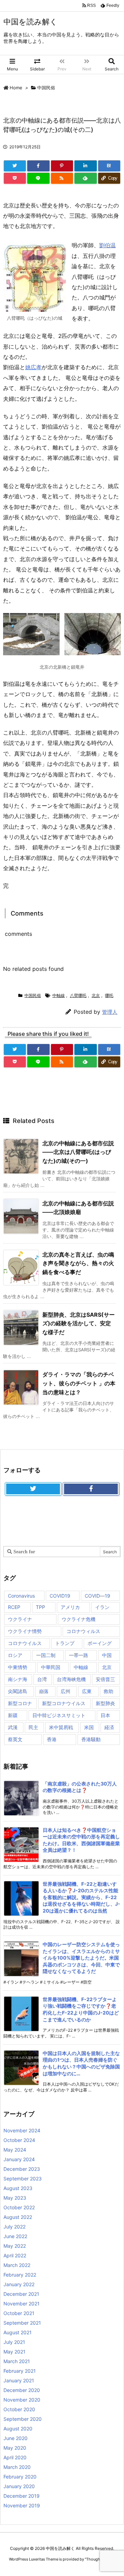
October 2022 (19, 2207)
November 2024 (22, 2130)
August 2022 (18, 2217)
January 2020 (19, 2486)
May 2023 (15, 2198)
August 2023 (18, 2188)
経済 (109, 1727)
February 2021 (20, 2371)
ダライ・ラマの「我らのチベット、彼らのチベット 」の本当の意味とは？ (79, 1383)
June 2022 (15, 2236)
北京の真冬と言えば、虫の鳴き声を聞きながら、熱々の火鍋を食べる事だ (78, 1263)
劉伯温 (107, 245)
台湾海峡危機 (71, 1679)
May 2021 (14, 2352)
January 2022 (19, 2284)
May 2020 (15, 2448)
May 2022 (15, 2246)
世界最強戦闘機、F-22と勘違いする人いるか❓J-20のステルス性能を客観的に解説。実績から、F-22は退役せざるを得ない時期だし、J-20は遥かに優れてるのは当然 (81, 1897)
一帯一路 (79, 1655)
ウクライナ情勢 (25, 1631)
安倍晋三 (105, 1679)
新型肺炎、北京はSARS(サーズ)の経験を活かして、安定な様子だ (79, 1323)
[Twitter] (15, 166)
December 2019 (22, 2496)
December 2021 (21, 2294)
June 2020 (15, 2438)
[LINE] (38, 178)
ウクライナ (20, 1619)
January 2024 (19, 2159)
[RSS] (62, 178)
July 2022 (14, 2227)
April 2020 (15, 2457)
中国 (107, 1655)
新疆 (13, 1715)
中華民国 (51, 1667)
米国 (89, 1727)
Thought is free (100, 2559)
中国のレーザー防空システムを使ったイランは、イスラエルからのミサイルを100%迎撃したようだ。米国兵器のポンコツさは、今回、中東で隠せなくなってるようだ (81, 1958)
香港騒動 (91, 1739)
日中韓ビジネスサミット (59, 1715)
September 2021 (22, 2323)
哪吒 (109, 995)
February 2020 (20, 2477)
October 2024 (19, 2140)
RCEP (14, 1607)
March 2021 (17, 2361)
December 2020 (22, 2390)
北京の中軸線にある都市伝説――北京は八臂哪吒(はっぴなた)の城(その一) (78, 1152)
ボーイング (100, 1643)
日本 (105, 1715)
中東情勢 (18, 1667)
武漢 (13, 1727)
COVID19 (60, 1596)
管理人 (110, 1012)
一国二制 (46, 1655)
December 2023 (22, 2169)
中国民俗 (46, 88)
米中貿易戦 (61, 1727)
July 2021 (14, 2342)
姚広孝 (33, 367)
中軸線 (59, 995)
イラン (102, 1607)
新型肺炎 (105, 1703)
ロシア (15, 1655)
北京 (96, 995)
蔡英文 (15, 1739)
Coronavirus (21, 1596)
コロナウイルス (25, 1643)
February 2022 (20, 2275)
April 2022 (15, 2255)
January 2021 (19, 2380)
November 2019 (22, 2505)
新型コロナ (20, 1703)
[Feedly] (85, 178)
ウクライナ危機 (79, 1619)
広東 (87, 1691)
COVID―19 (97, 1596)
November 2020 (22, 2400)
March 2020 (17, 2467)
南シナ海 (18, 1679)
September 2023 (23, 2178)
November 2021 (22, 2303)
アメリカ (70, 1607)
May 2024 (15, 2150)
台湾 (42, 1679)
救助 (108, 1691)
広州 (65, 1691)
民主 (33, 1727)
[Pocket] (15, 178)
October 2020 (19, 2409)
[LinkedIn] (85, 166)
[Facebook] (38, 166)
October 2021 (19, 2313)
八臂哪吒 (78, 995)
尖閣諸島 (18, 1691)
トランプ (65, 1643)
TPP (40, 1607)
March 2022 (17, 2265)
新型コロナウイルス (64, 1703)
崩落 (44, 1691)
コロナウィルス (83, 1631)
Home (16, 88)
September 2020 (23, 2419)
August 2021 (18, 2332)
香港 (52, 1739)
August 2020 (18, 2429)
